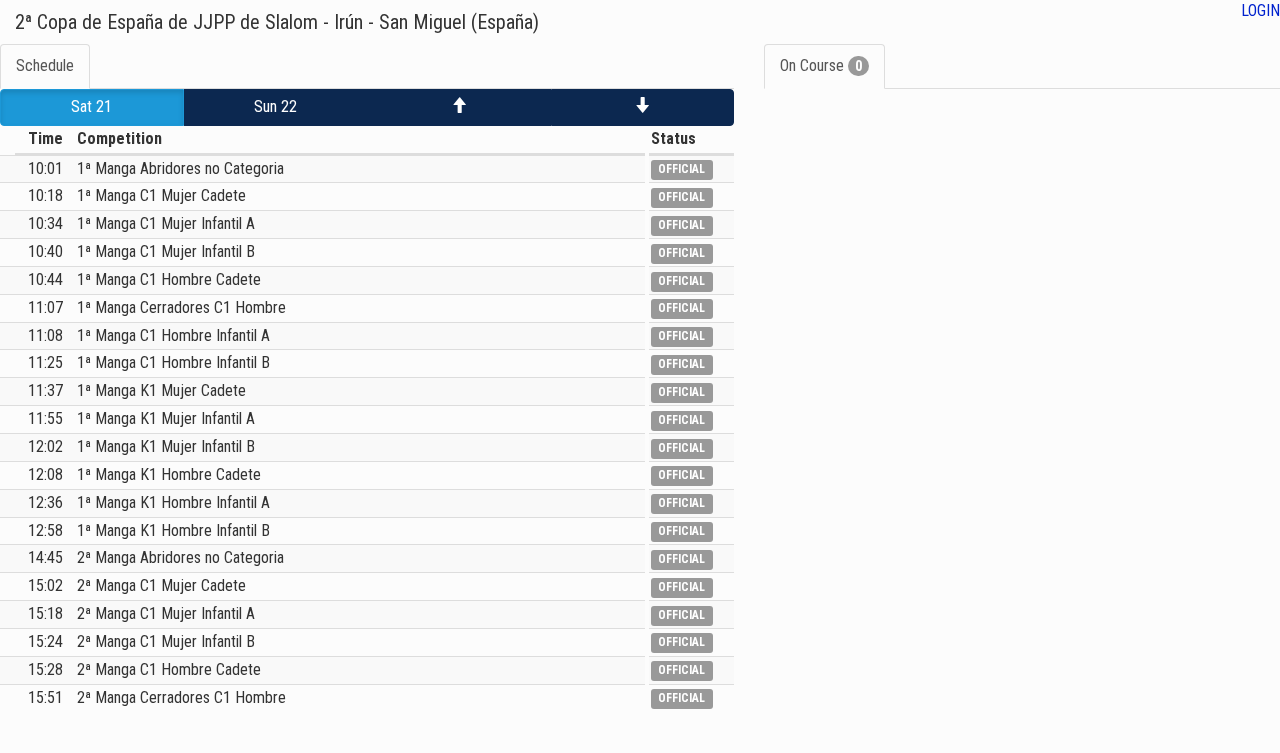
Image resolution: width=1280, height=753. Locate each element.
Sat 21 (91, 106)
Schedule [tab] (45, 65)
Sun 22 (275, 106)
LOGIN (1260, 10)
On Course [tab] (821, 65)
